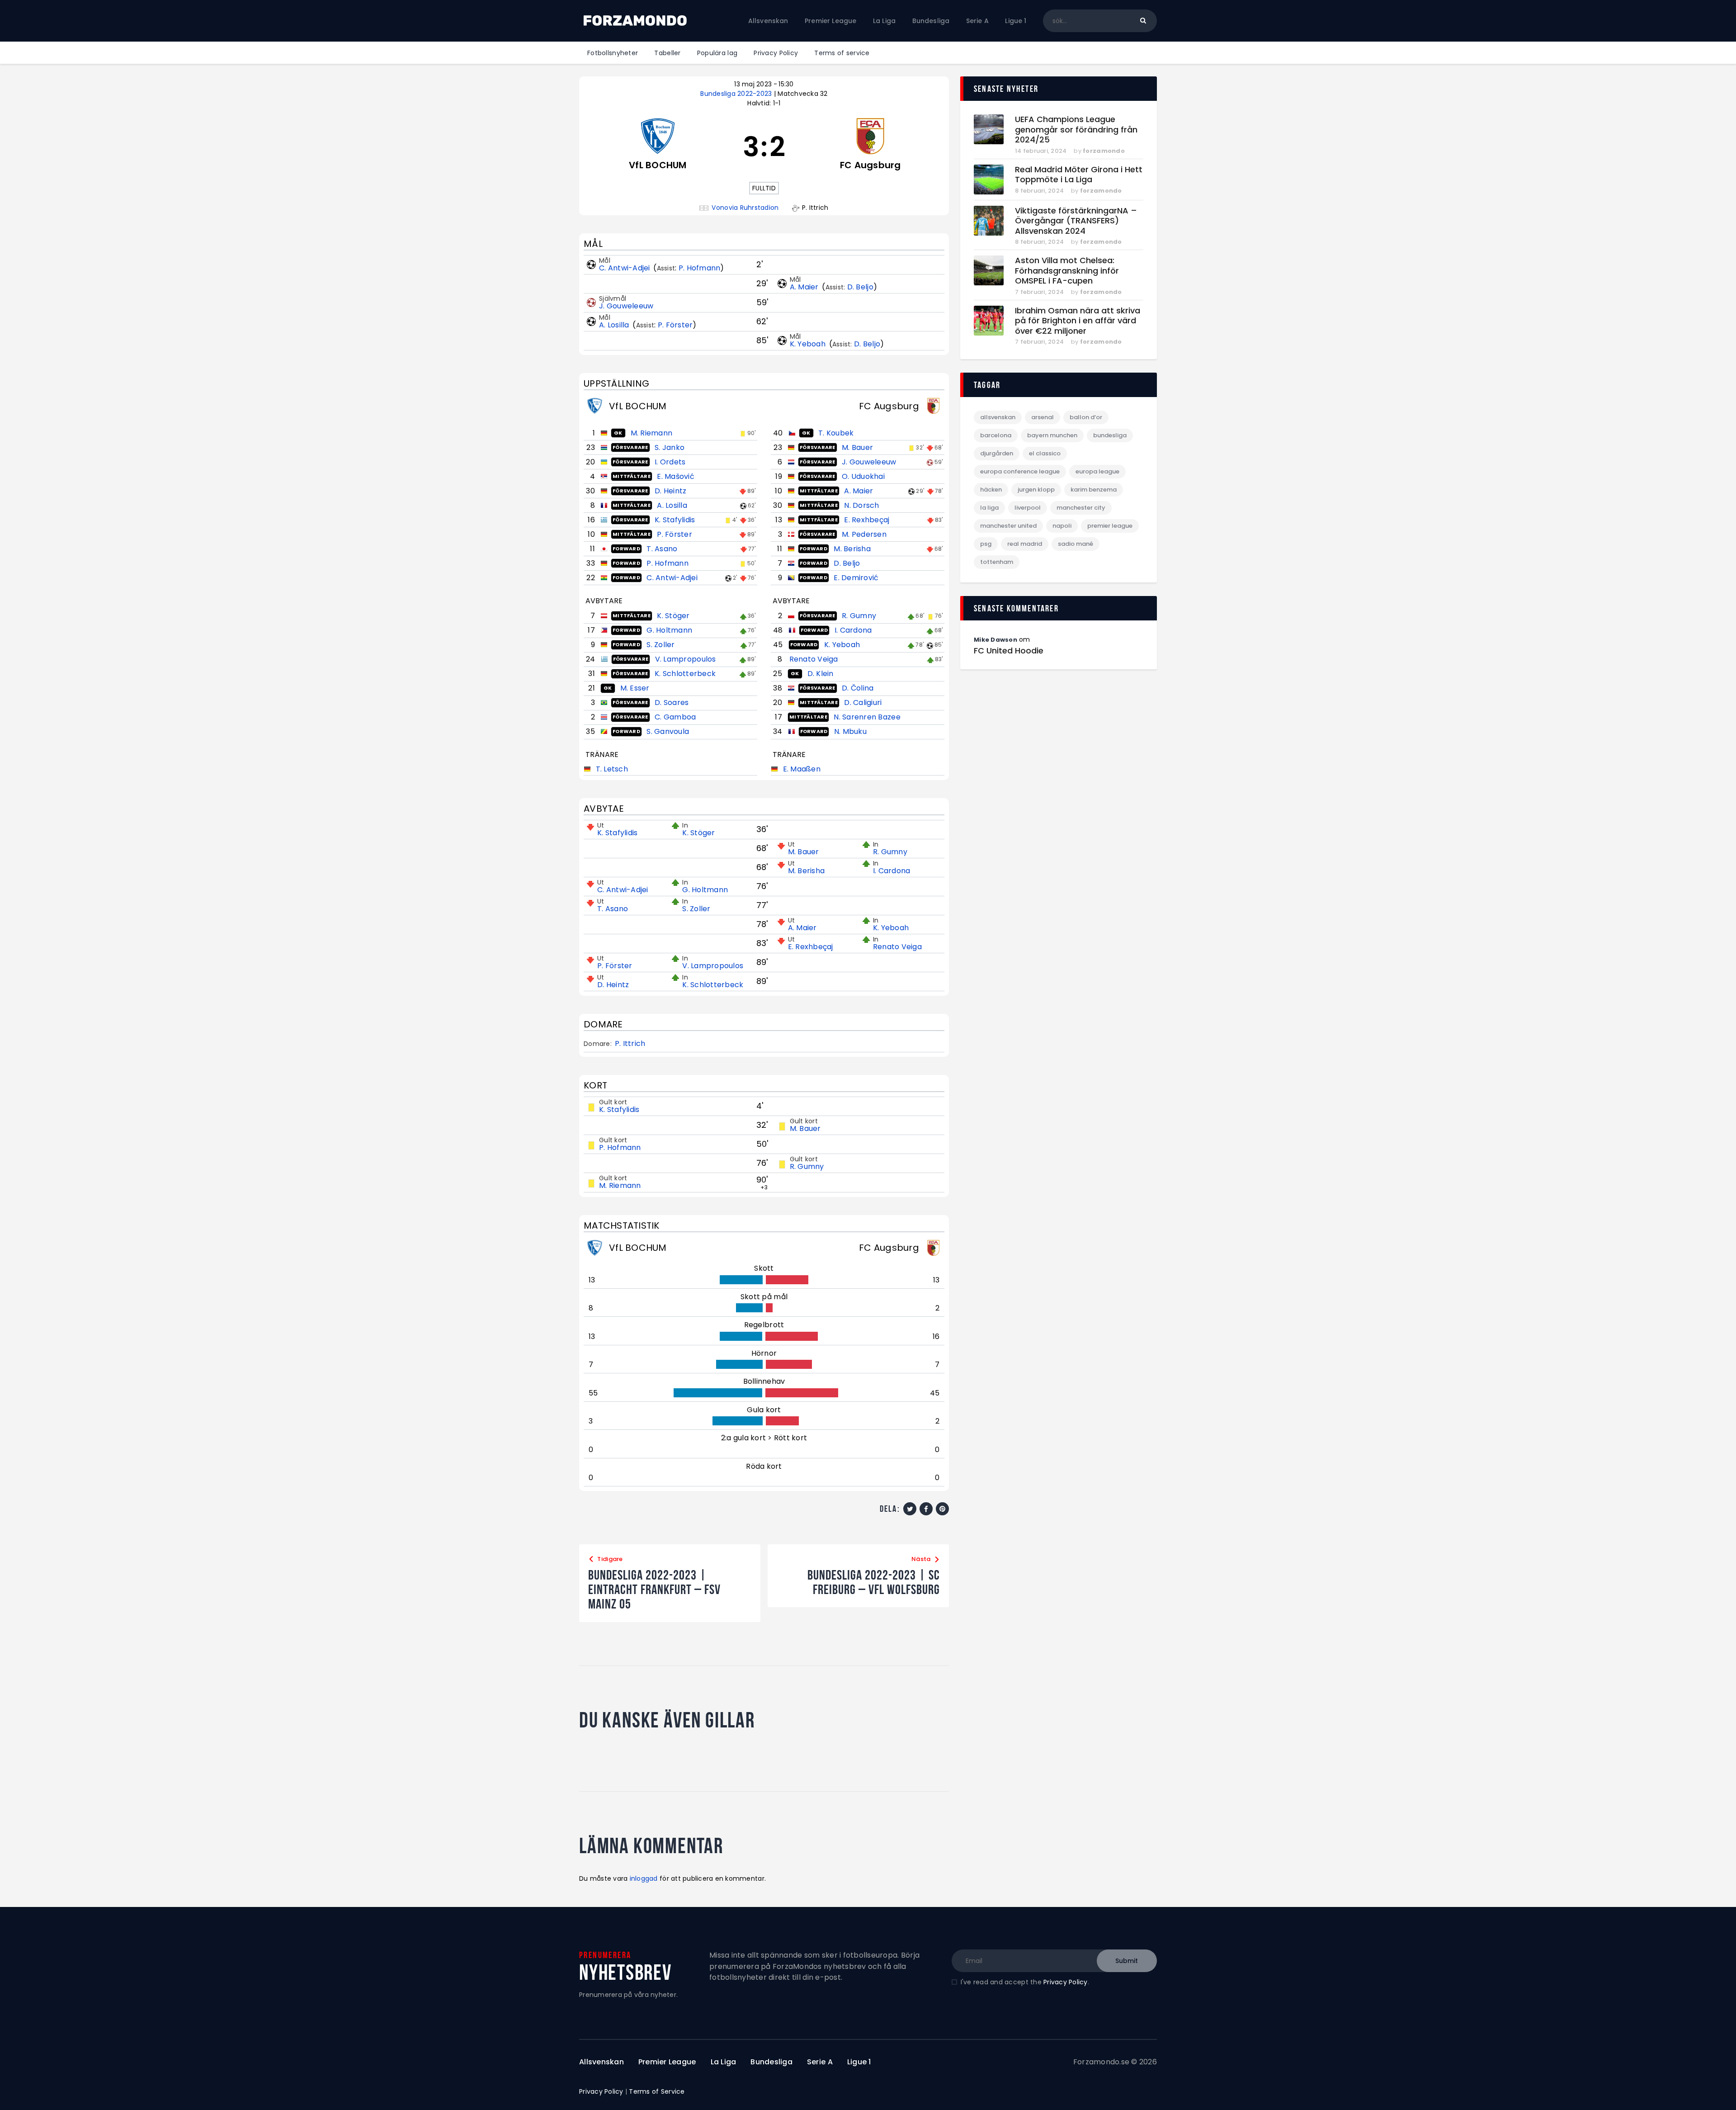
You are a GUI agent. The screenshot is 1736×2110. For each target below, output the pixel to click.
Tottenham (997, 562)
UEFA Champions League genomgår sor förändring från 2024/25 (1076, 130)
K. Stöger (673, 616)
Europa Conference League (1020, 471)
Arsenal (1043, 417)
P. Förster (675, 325)
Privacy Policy (1066, 1982)
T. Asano (662, 549)
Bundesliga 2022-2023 (737, 94)
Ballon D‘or (1086, 417)
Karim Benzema (1094, 490)
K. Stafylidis (675, 520)
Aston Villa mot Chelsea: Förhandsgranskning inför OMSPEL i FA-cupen (1067, 271)
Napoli (1062, 526)
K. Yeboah (809, 344)
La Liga (989, 508)
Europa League (1097, 471)
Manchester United (1008, 526)
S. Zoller (660, 645)
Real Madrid (1025, 544)
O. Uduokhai (863, 476)
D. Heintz (670, 491)
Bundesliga (1110, 435)
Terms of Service (657, 2091)
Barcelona (996, 435)
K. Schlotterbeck (685, 674)
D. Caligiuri (863, 703)
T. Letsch (612, 769)
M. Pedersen (864, 534)
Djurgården (997, 453)
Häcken (991, 490)
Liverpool (1028, 508)
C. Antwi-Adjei (625, 268)
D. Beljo (860, 287)
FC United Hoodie (1009, 651)
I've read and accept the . (1025, 1982)
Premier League (1110, 526)
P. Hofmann (700, 268)
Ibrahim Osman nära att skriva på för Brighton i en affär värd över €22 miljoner (1078, 321)
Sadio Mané (1076, 544)
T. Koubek (836, 433)
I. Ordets (670, 462)
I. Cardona (853, 630)
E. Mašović (676, 476)
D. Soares (672, 703)
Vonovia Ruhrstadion (745, 208)
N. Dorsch (861, 505)
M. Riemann (652, 433)
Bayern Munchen (1052, 435)
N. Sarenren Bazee (867, 717)
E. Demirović (856, 578)
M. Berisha (852, 549)
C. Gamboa (675, 717)
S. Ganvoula (668, 731)
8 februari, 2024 (1039, 191)
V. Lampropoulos (686, 659)
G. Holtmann (669, 630)
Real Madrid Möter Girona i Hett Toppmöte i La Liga (1079, 175)
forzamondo (1104, 151)
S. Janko (670, 447)
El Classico (1045, 453)
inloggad (644, 1878)
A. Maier (805, 287)
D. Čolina (858, 688)
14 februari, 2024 (1041, 151)
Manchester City (1081, 508)
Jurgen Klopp (1036, 490)
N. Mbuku (850, 731)
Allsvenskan (998, 417)
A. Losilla (615, 325)
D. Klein (821, 674)
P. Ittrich (630, 1044)
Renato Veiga (814, 659)
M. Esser (635, 688)
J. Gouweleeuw (626, 306)
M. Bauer (857, 447)
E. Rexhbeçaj (867, 520)
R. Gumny (859, 616)
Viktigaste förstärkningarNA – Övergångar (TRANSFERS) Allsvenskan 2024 (1076, 221)
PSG (986, 544)
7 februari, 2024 (1039, 292)
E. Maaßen (802, 769)
